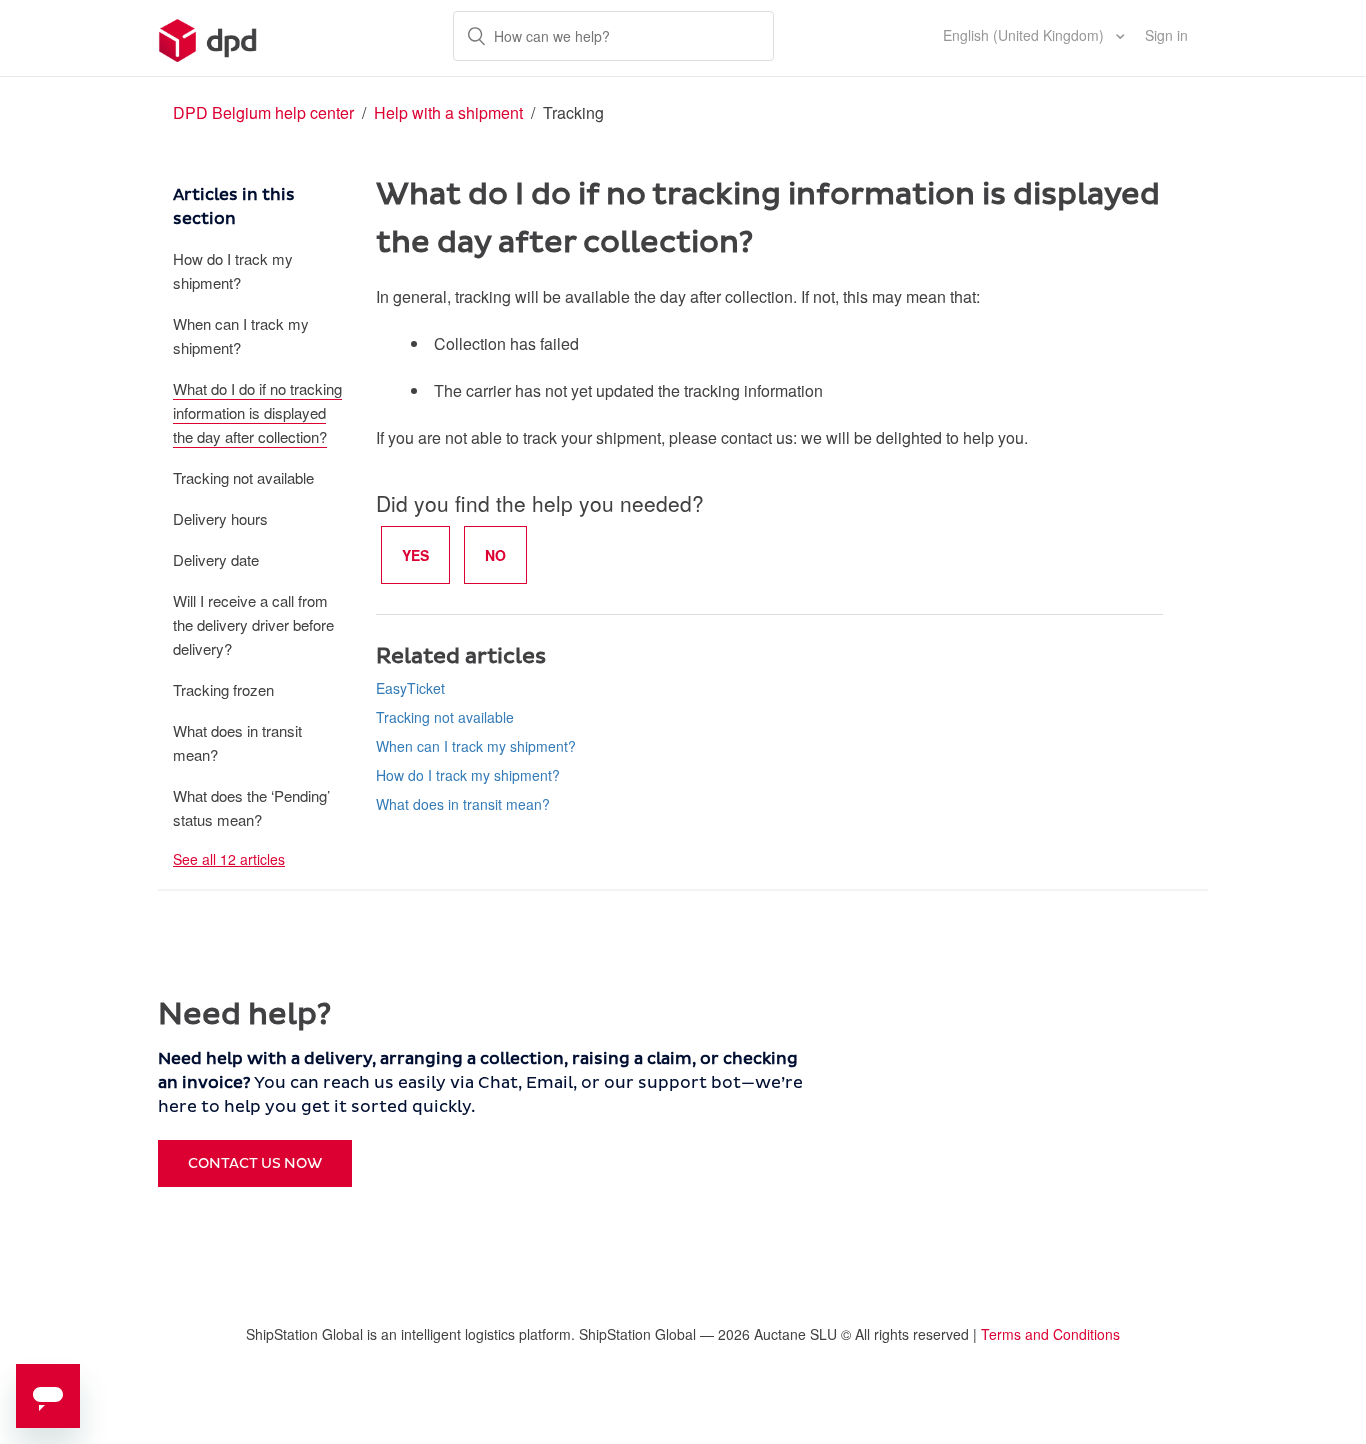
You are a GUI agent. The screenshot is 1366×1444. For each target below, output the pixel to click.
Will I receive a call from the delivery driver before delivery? (253, 624)
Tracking (573, 112)
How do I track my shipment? (233, 270)
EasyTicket (410, 688)
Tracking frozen (223, 689)
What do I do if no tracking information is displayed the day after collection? (257, 412)
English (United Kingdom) (1025, 35)
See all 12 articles (229, 859)
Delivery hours (220, 518)
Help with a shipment (450, 112)
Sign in (1166, 35)
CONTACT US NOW (255, 1163)
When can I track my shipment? (241, 335)
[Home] (208, 38)
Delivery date (216, 559)
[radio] (415, 555)
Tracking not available (243, 477)
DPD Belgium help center (263, 112)
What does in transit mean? (237, 742)
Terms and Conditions (1050, 1334)
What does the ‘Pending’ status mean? (251, 807)
